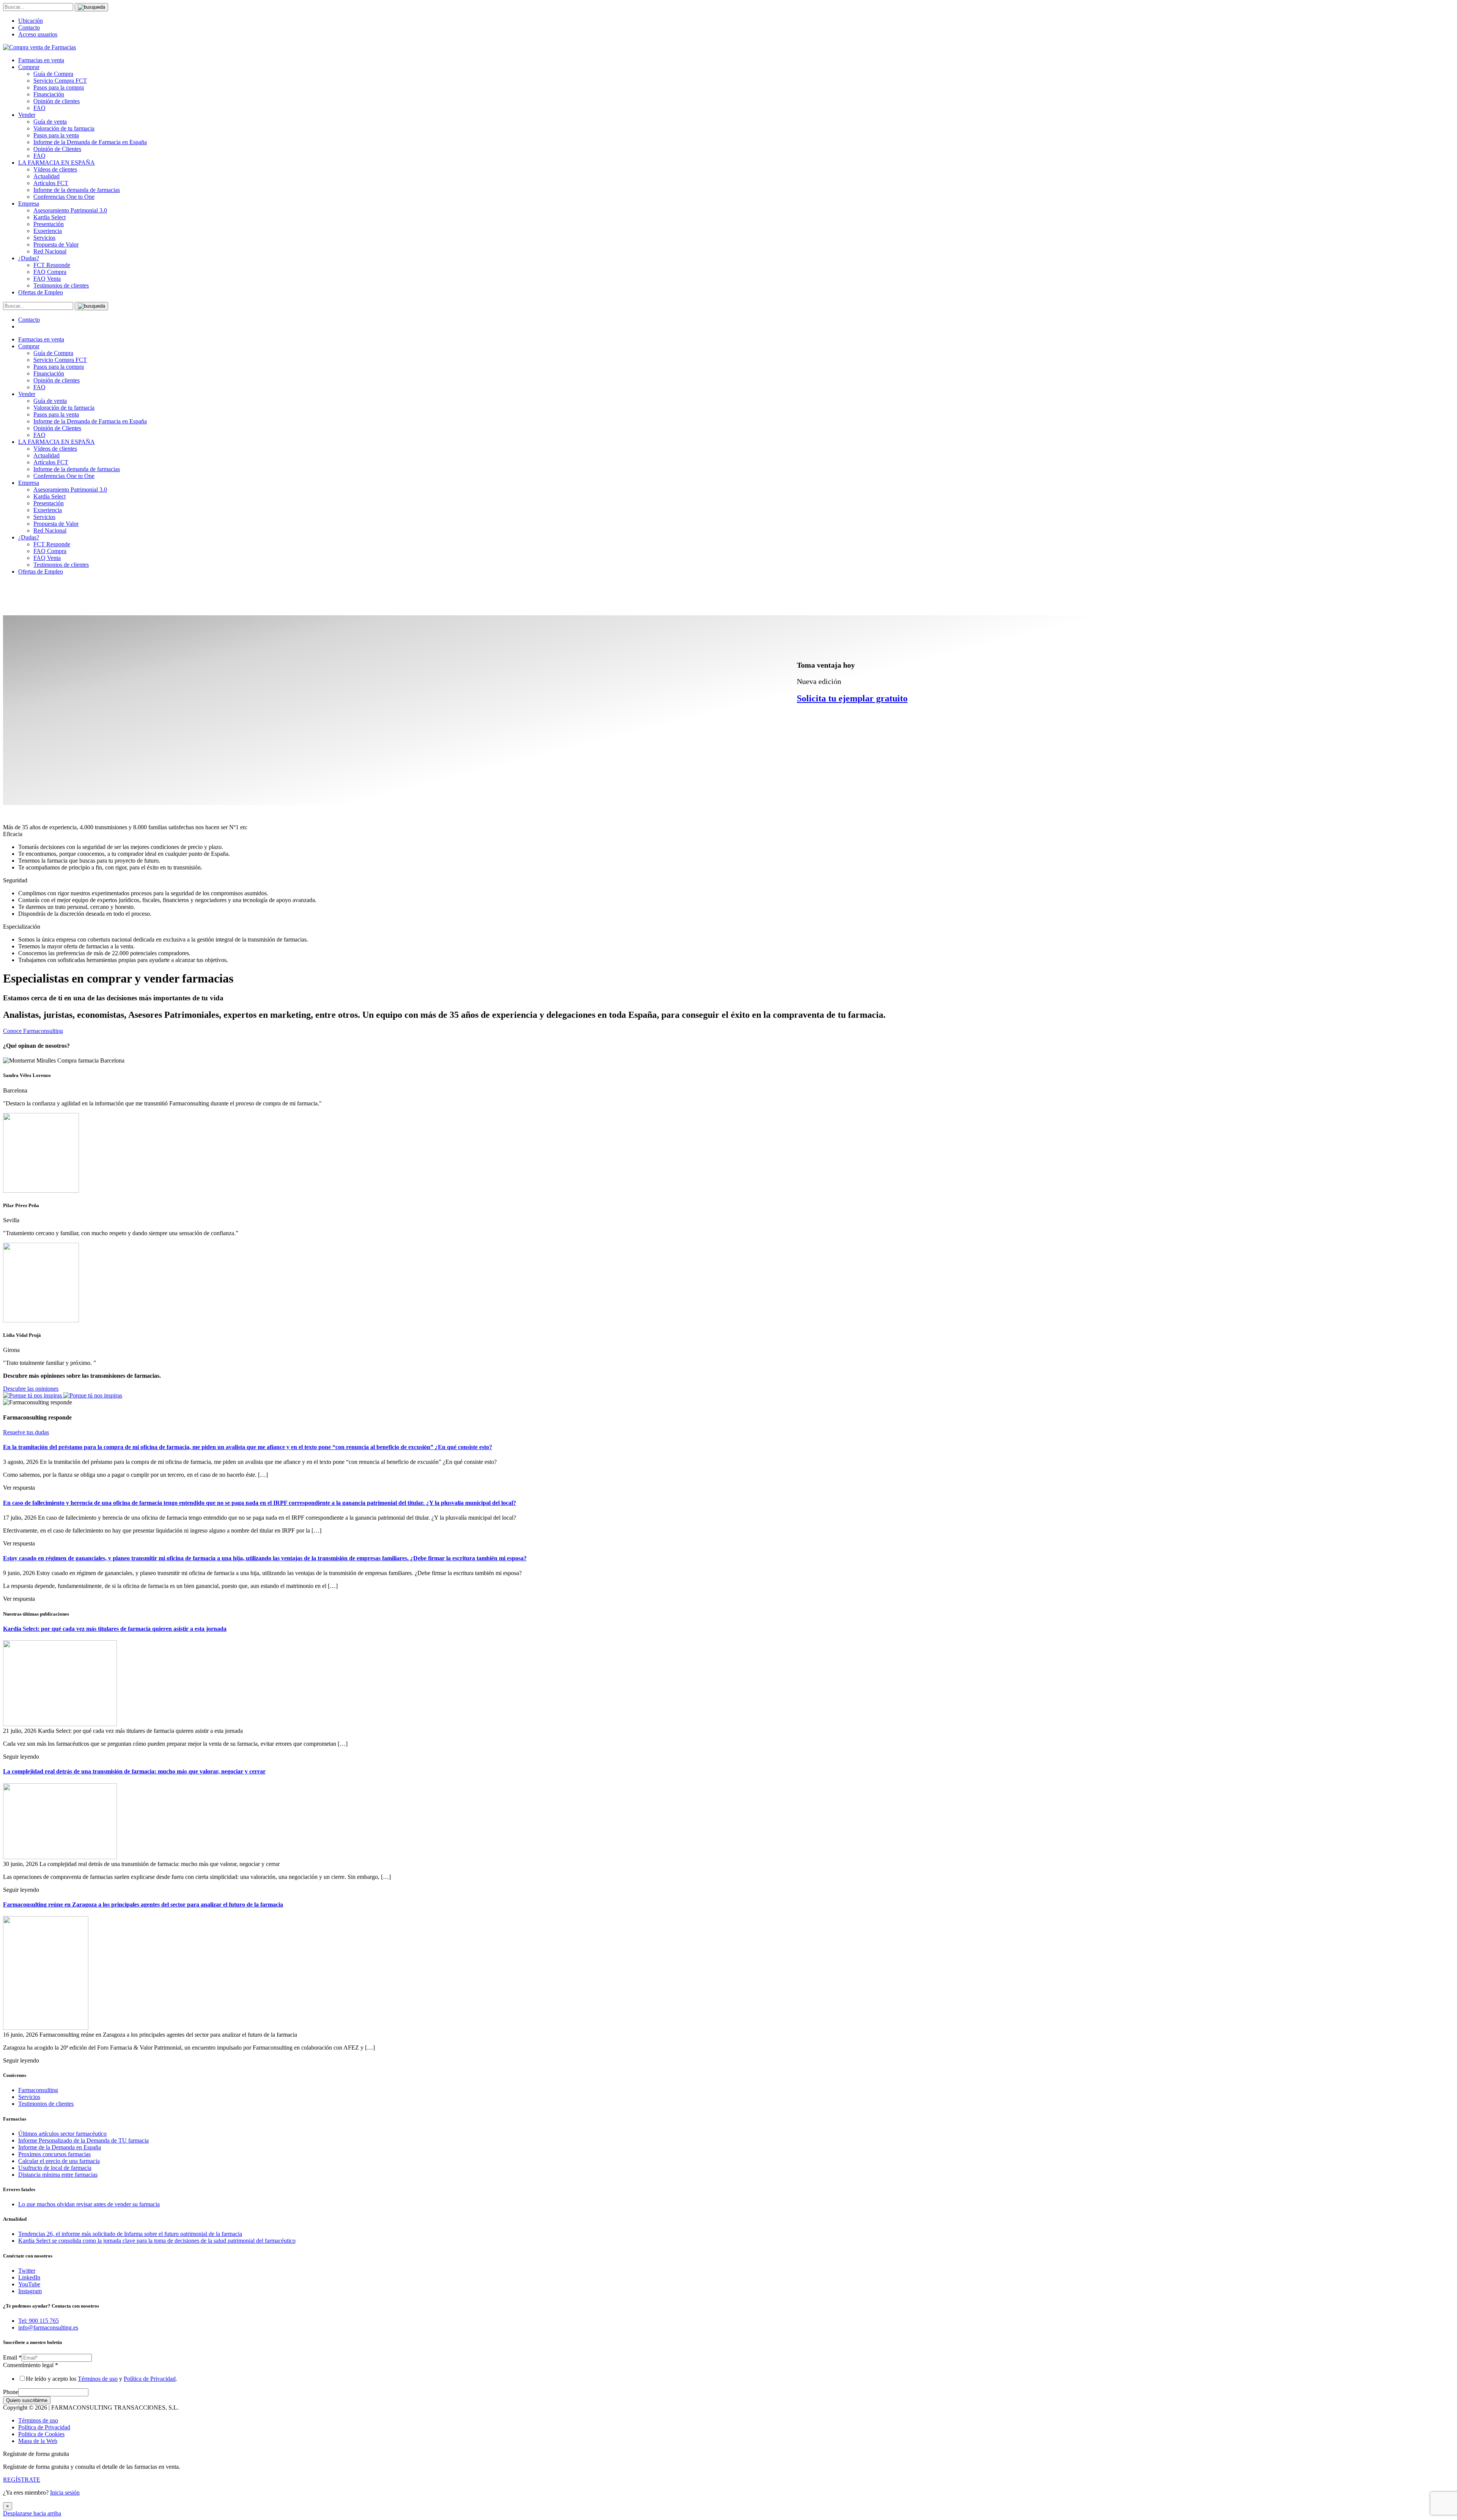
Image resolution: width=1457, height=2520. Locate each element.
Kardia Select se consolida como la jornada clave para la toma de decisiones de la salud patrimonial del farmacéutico (157, 2241)
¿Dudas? (29, 258)
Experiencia (48, 231)
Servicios (44, 238)
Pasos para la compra (59, 87)
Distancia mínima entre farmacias (58, 2175)
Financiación (49, 94)
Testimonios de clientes (61, 285)
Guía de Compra (53, 74)
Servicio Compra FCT (60, 81)
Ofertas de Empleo (41, 292)
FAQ (39, 108)
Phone (11, 2392)
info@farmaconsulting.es (48, 2327)
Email (12, 2357)
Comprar (29, 67)
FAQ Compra (50, 272)
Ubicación (31, 21)
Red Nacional (50, 251)
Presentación (49, 224)
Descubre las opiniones (31, 1389)
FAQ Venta (47, 279)
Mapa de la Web (38, 2441)
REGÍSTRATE (22, 2480)
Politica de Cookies (41, 2434)
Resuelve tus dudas (26, 1432)
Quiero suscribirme (27, 2400)
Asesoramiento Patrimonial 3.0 (70, 210)
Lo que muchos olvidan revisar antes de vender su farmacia (89, 2204)
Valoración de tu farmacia (64, 128)
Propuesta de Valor (56, 244)
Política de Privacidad (150, 2379)
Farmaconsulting (38, 2090)
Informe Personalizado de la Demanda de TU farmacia (83, 2140)
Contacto (29, 28)
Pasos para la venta (56, 135)
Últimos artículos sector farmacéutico (62, 2134)
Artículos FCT (51, 183)
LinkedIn (29, 2277)
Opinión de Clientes (57, 149)
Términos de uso (98, 2379)
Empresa (29, 204)
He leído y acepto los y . (101, 2379)
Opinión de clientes (57, 101)
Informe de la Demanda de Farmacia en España (90, 142)
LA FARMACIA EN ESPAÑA (57, 163)
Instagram (30, 2291)
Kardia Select (50, 217)
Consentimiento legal (31, 2365)
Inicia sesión (65, 2492)
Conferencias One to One (64, 197)
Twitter (27, 2271)
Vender (27, 115)
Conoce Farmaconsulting (33, 1031)
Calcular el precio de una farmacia (59, 2161)
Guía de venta (50, 122)
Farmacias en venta (41, 60)
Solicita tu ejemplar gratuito (852, 698)
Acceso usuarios (38, 34)
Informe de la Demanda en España (60, 2147)
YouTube (29, 2284)
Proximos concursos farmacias (54, 2154)
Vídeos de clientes (55, 169)
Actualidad (46, 176)
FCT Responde (52, 265)
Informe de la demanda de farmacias (77, 190)
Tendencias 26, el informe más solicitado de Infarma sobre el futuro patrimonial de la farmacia (130, 2234)
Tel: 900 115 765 (39, 2321)
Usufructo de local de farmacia (55, 2168)
